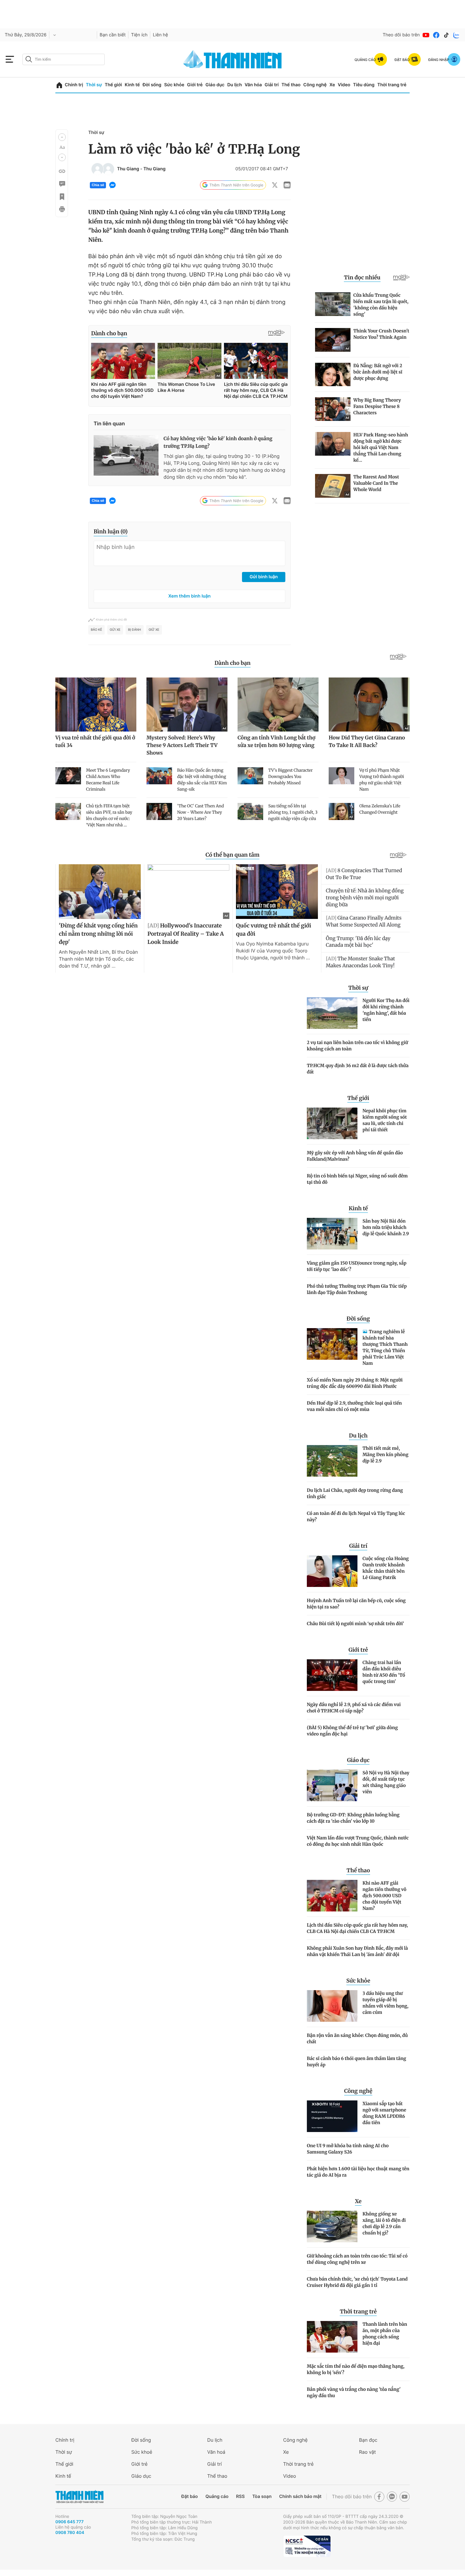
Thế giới (113, 85)
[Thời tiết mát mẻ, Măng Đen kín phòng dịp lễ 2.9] (332, 1461)
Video (344, 85)
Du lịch (234, 85)
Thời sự (94, 85)
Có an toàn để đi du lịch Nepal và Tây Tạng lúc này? (356, 1516)
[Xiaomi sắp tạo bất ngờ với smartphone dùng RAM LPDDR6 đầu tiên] (332, 2116)
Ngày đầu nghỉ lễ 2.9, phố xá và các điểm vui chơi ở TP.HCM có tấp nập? (354, 1708)
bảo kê (96, 630)
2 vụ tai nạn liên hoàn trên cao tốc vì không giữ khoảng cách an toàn (357, 1046)
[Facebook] (436, 35)
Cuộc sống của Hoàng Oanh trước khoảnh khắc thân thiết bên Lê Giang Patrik (386, 1568)
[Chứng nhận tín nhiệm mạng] (307, 2546)
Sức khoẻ (142, 2452)
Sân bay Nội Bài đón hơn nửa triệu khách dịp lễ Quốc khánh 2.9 (386, 1227)
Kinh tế (132, 85)
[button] (62, 137)
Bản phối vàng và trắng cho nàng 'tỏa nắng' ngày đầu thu (354, 2392)
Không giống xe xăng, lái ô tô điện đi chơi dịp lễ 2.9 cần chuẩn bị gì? (384, 2223)
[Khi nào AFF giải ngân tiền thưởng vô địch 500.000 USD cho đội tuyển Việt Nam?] (332, 1896)
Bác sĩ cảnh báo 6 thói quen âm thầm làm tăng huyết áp (356, 2062)
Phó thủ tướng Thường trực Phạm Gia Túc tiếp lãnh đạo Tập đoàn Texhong (357, 1289)
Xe (332, 85)
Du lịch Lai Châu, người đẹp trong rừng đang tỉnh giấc (355, 1493)
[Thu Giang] (97, 169)
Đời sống (152, 85)
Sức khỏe (174, 85)
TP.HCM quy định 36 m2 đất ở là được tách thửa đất (358, 1069)
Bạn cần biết (113, 35)
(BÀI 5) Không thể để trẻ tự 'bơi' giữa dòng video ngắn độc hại (352, 1731)
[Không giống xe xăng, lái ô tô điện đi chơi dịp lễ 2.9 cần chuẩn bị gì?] (332, 2227)
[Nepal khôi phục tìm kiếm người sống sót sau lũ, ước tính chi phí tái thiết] (332, 1123)
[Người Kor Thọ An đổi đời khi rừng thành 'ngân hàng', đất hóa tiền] (332, 1013)
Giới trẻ (195, 85)
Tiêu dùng (364, 85)
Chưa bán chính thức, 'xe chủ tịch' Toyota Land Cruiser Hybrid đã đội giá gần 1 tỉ (357, 2282)
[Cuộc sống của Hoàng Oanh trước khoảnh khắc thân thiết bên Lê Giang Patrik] (332, 1571)
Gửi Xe (115, 630)
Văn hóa (253, 85)
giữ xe (154, 630)
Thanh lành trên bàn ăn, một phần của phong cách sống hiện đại (385, 2334)
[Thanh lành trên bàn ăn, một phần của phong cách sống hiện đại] (332, 2337)
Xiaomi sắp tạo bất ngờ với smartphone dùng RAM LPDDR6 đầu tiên (384, 2113)
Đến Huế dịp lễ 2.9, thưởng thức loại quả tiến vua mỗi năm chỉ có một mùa (354, 1406)
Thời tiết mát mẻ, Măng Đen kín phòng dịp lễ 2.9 (385, 1455)
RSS (240, 2497)
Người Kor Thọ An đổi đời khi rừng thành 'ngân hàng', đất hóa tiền (386, 1010)
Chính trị (74, 85)
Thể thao (291, 85)
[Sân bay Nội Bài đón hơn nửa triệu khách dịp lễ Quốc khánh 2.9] (332, 1234)
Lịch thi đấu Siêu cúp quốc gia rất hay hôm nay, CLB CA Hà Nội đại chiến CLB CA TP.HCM (357, 1928)
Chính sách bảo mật (300, 2497)
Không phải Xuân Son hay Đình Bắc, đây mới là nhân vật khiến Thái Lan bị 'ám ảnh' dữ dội (357, 1951)
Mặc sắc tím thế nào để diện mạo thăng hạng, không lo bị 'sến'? (356, 2369)
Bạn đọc (368, 2440)
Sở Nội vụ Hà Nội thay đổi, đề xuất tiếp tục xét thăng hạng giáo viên (386, 1782)
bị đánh (135, 630)
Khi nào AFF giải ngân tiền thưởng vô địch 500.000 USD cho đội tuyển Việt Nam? (384, 1896)
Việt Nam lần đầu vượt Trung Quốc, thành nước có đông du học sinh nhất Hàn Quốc (358, 1841)
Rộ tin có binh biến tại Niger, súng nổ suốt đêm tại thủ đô (357, 1179)
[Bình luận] (62, 184)
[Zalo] (456, 35)
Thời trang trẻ (392, 85)
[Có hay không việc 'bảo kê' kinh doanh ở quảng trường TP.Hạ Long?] (126, 455)
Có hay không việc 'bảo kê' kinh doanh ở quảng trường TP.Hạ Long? (218, 443)
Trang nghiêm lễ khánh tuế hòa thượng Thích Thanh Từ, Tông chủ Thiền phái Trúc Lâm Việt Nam (385, 1347)
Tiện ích (139, 35)
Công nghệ (315, 85)
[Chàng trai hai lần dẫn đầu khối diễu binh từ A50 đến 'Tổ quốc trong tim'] (332, 1675)
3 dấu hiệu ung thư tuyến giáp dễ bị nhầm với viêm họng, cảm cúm (385, 2003)
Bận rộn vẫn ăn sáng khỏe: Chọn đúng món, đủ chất (357, 2038)
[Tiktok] (446, 35)
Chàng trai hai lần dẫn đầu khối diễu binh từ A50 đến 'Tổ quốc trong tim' (384, 1672)
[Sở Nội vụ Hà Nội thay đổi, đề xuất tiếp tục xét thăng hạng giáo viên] (332, 1785)
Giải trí (272, 85)
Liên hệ (160, 35)
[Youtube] (426, 35)
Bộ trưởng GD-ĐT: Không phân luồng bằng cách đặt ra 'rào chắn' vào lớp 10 (353, 1818)
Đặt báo (189, 2497)
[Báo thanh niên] (232, 59)
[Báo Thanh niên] (79, 2497)
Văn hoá (216, 2452)
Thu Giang (129, 169)
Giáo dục (215, 85)
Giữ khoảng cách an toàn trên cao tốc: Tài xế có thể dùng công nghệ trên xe (357, 2259)
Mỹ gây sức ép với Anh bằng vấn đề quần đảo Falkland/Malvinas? (355, 1156)
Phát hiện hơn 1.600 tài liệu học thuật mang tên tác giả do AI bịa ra (358, 2172)
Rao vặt (367, 2452)
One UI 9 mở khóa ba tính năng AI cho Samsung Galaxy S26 (348, 2149)
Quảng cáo (217, 2497)
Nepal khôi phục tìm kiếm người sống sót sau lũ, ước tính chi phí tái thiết (385, 1120)
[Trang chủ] (59, 85)
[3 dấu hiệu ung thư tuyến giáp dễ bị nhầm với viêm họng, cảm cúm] (332, 2006)
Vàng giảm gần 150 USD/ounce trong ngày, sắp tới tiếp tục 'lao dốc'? (357, 1266)
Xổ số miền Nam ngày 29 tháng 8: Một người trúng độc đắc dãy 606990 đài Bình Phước (355, 1383)
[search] (64, 59)
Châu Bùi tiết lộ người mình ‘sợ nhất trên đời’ (355, 1624)
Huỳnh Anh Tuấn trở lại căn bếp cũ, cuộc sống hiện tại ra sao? (356, 1604)
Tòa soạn (262, 2497)
